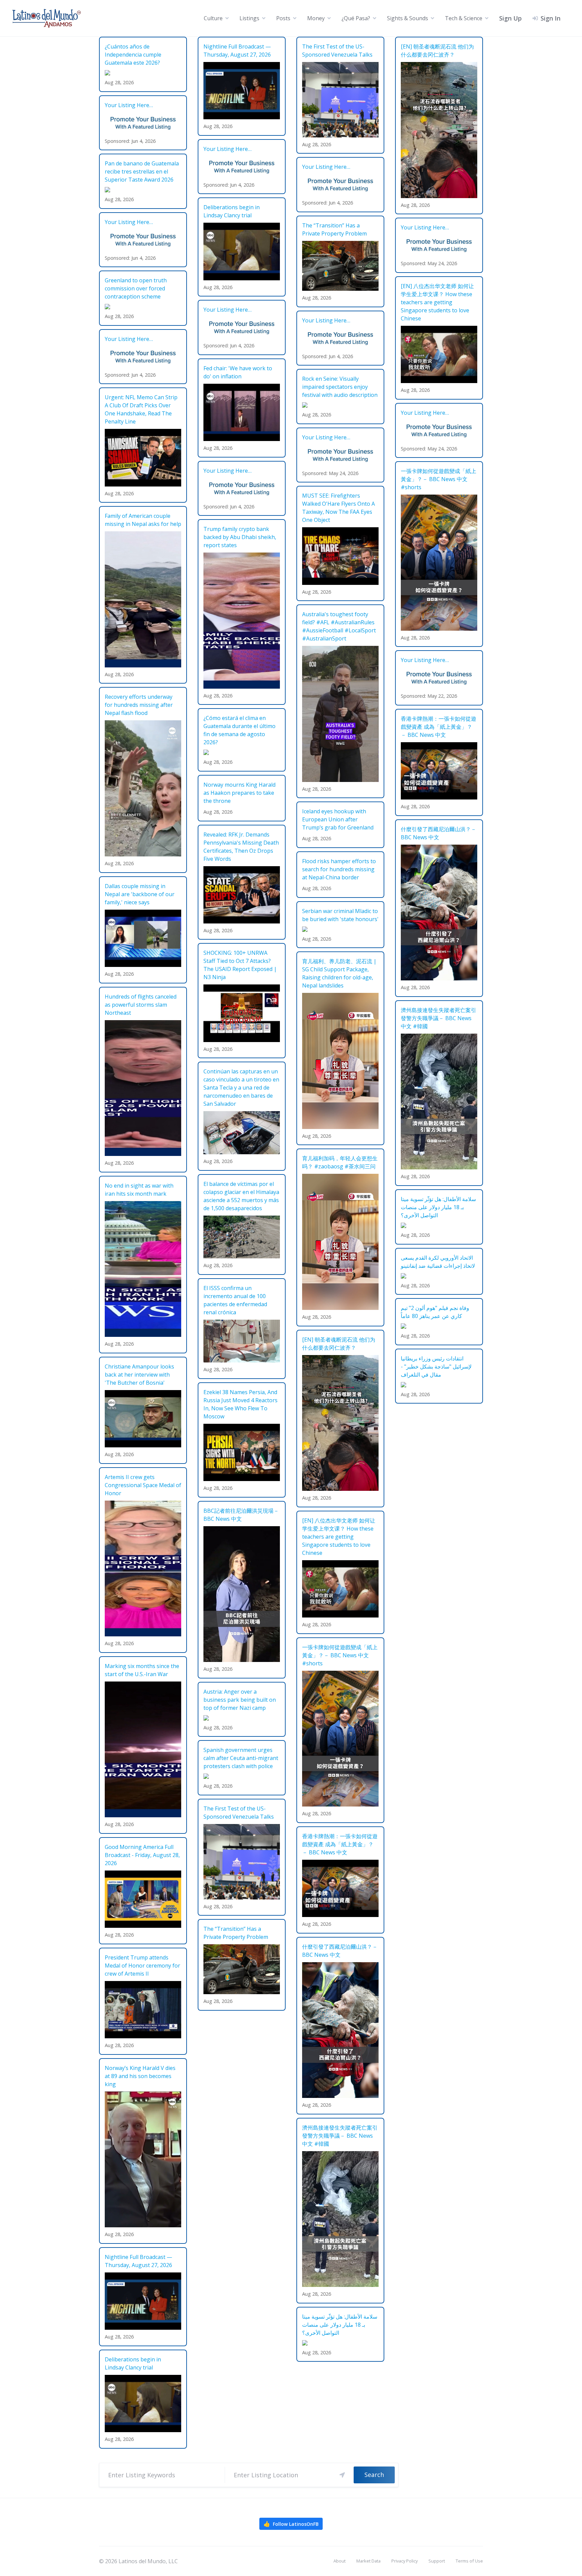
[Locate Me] (342, 2475)
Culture (213, 18)
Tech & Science (464, 18)
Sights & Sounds (408, 18)
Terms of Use (469, 2561)
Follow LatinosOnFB (291, 2524)
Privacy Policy (405, 2561)
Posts (283, 18)
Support (437, 2561)
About (339, 2561)
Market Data (368, 2561)
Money (316, 18)
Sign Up (510, 18)
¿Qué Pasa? (356, 18)
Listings (249, 18)
